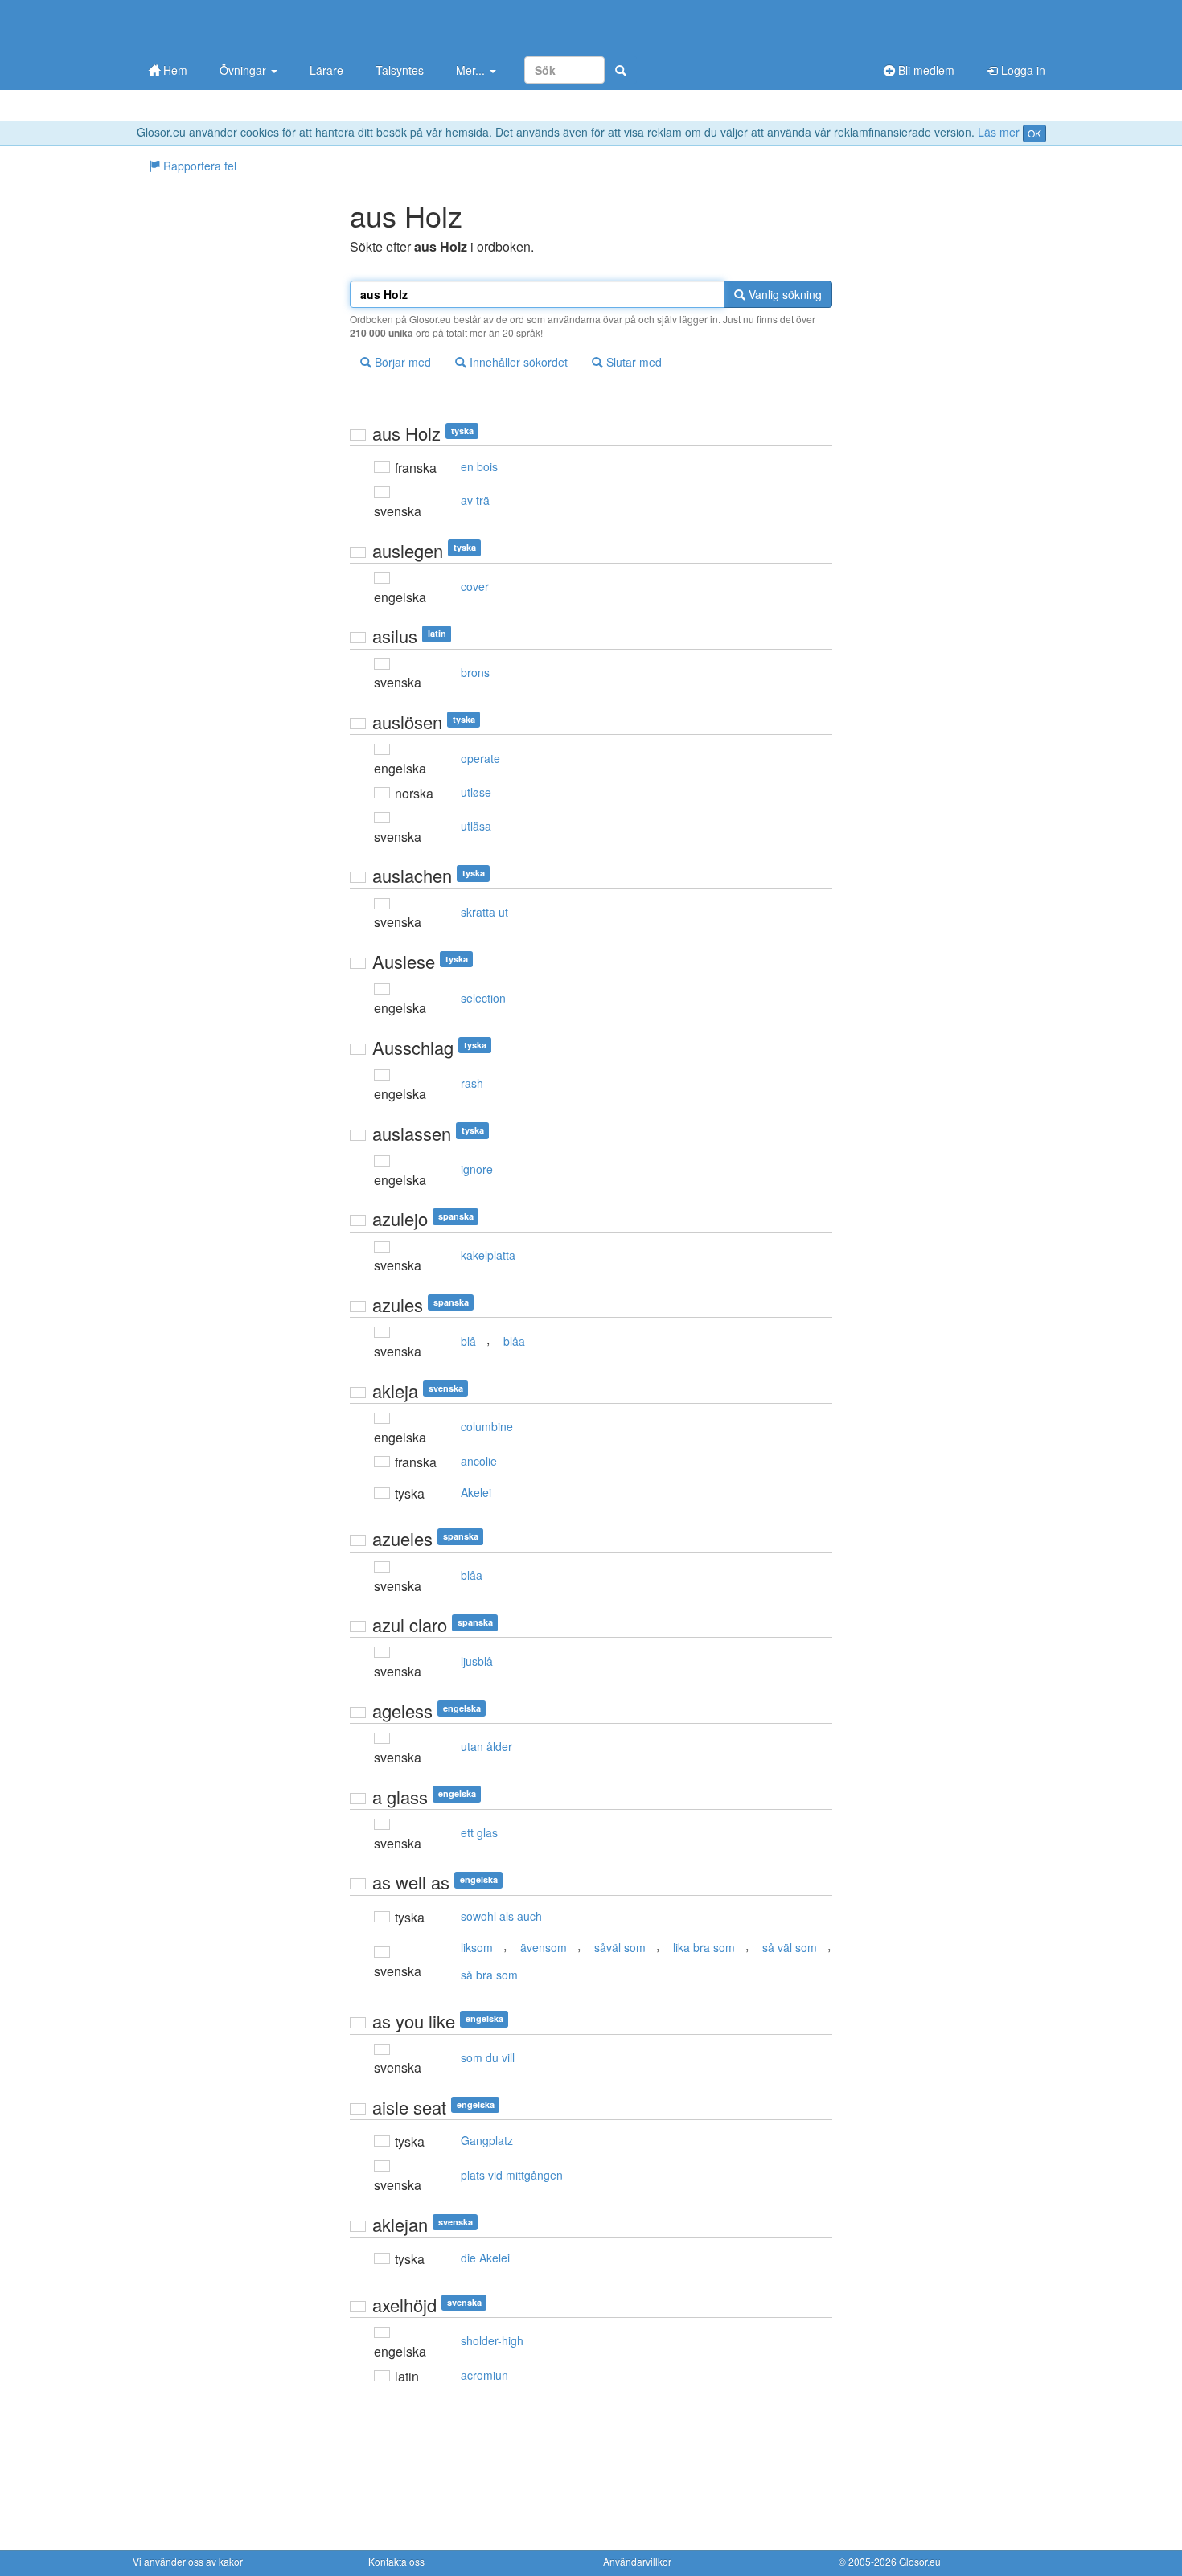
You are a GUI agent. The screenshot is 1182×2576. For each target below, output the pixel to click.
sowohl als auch (501, 1916)
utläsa (476, 826)
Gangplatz (487, 2140)
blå (468, 1341)
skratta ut (484, 912)
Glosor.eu (920, 2561)
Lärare (326, 70)
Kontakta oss (396, 2561)
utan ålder (486, 1746)
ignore (477, 1169)
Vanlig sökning (784, 294)
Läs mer (999, 132)
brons (475, 672)
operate (480, 758)
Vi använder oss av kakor (188, 2561)
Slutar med (632, 362)
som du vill (488, 2057)
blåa (514, 1341)
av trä (475, 500)
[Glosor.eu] (217, 26)
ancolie (479, 1461)
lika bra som (704, 1947)
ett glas (479, 1832)
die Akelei (485, 2258)
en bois (479, 466)
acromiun (484, 2375)
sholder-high (492, 2340)
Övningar (244, 70)
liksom (477, 1947)
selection (483, 998)
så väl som (790, 1947)
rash (472, 1083)
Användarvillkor (637, 2561)
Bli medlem (925, 70)
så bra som (489, 1975)
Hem (174, 70)
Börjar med (401, 362)
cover (475, 586)
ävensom (544, 1947)
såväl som (620, 1947)
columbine (487, 1426)
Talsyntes (400, 70)
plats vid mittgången (512, 2175)
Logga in (1022, 70)
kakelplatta (488, 1255)
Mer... (472, 70)
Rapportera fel (198, 166)
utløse (476, 792)
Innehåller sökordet (517, 362)
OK (1034, 133)
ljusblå (477, 1661)
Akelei (476, 1492)
